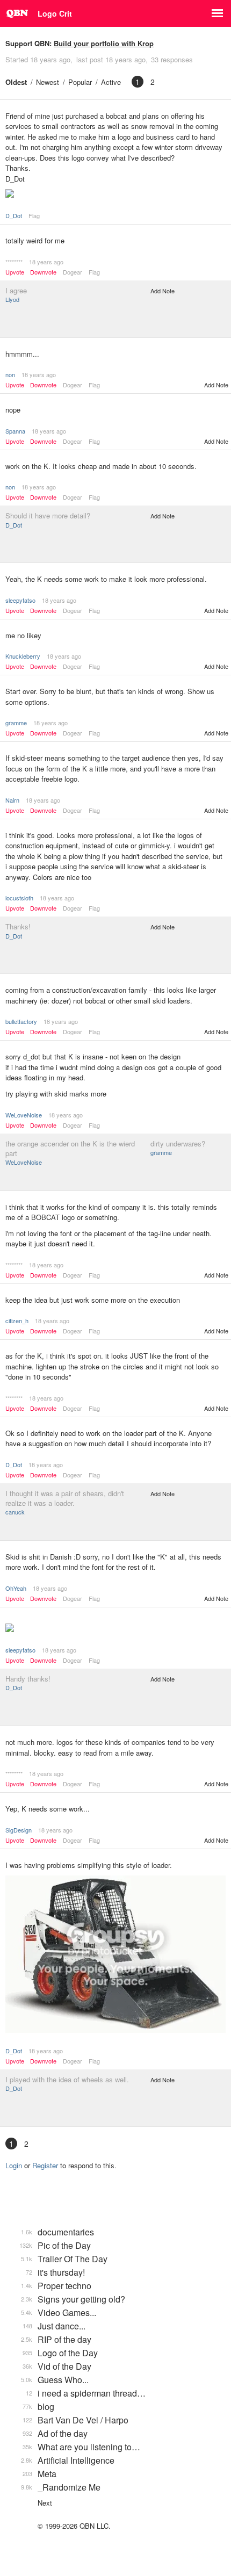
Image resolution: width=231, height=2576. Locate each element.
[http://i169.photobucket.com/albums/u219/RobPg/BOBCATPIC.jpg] (115, 1955)
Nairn (12, 800)
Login (14, 2165)
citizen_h (17, 1321)
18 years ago (46, 262)
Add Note (163, 291)
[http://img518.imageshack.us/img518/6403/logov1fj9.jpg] (115, 194)
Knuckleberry (23, 656)
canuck (15, 1512)
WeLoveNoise (24, 1115)
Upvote (15, 272)
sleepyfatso (20, 600)
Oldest (16, 82)
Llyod (12, 299)
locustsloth (19, 898)
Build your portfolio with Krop (104, 43)
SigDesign (19, 1830)
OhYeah (16, 1588)
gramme (16, 723)
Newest (48, 82)
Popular (80, 82)
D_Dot (14, 215)
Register (45, 2165)
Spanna (15, 431)
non (10, 374)
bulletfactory (21, 1021)
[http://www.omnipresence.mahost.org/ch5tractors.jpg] (115, 1629)
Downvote (43, 272)
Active (111, 82)
